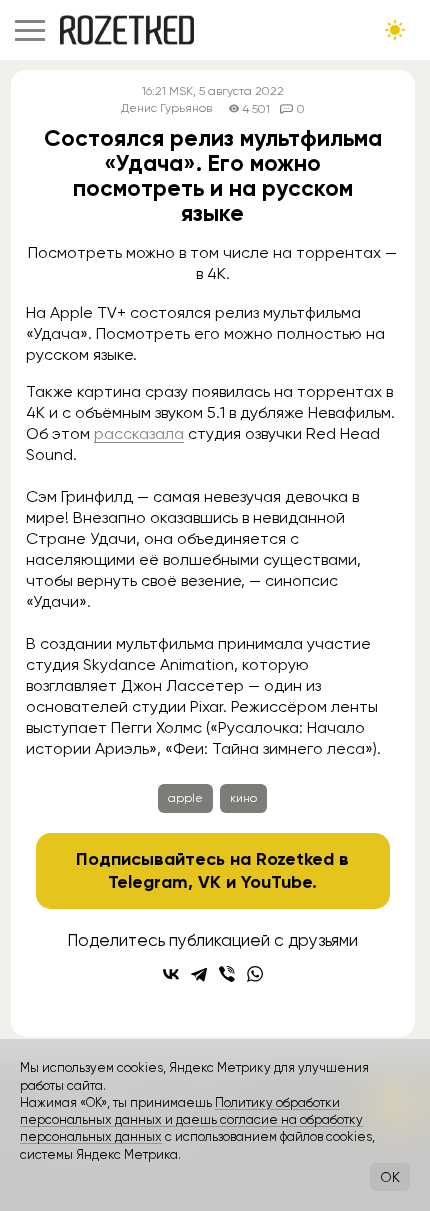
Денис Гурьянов (166, 108)
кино (243, 798)
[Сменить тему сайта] (395, 30)
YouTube (276, 882)
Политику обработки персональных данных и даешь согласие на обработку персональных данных (191, 1120)
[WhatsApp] (255, 974)
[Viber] (227, 974)
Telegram (148, 882)
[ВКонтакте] (171, 974)
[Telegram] (199, 974)
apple (185, 798)
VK (209, 882)
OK (390, 1177)
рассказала (139, 433)
